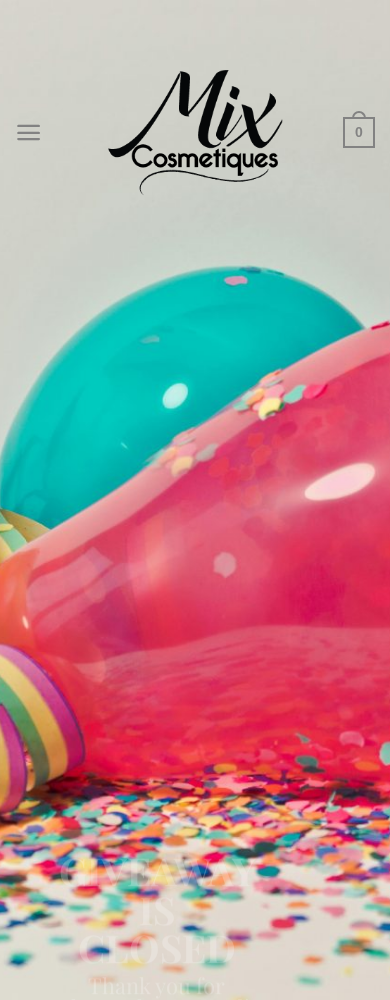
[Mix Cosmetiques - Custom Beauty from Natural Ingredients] (195, 132)
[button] (29, 132)
